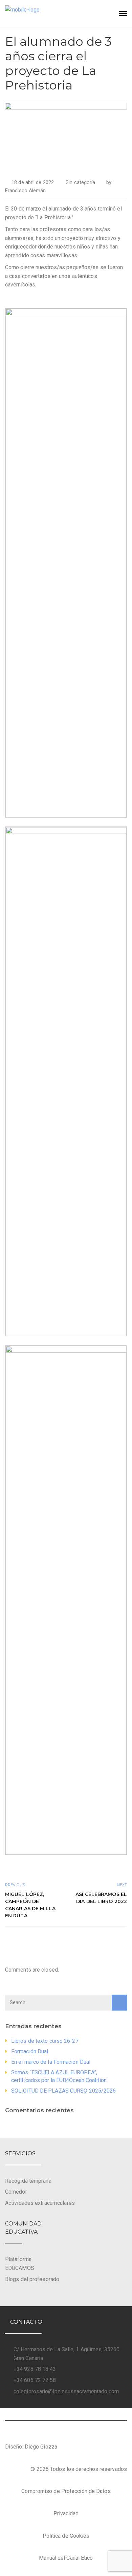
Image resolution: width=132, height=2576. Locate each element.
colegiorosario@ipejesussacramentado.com (66, 2391)
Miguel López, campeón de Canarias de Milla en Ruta (30, 1905)
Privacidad (66, 2513)
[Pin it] (115, 1941)
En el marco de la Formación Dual (51, 2062)
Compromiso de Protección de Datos (66, 2491)
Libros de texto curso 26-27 (45, 2041)
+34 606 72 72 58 (35, 2380)
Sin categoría (80, 182)
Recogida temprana (28, 2181)
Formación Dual (30, 2051)
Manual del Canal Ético (66, 2558)
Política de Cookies (66, 2536)
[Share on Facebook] (100, 1941)
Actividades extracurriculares (40, 2203)
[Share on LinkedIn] (123, 1941)
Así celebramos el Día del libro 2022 (101, 1898)
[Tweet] (107, 1941)
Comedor (16, 2192)
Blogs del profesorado (32, 2279)
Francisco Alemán (26, 191)
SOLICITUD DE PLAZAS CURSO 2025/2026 (64, 2091)
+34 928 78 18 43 (35, 2369)
